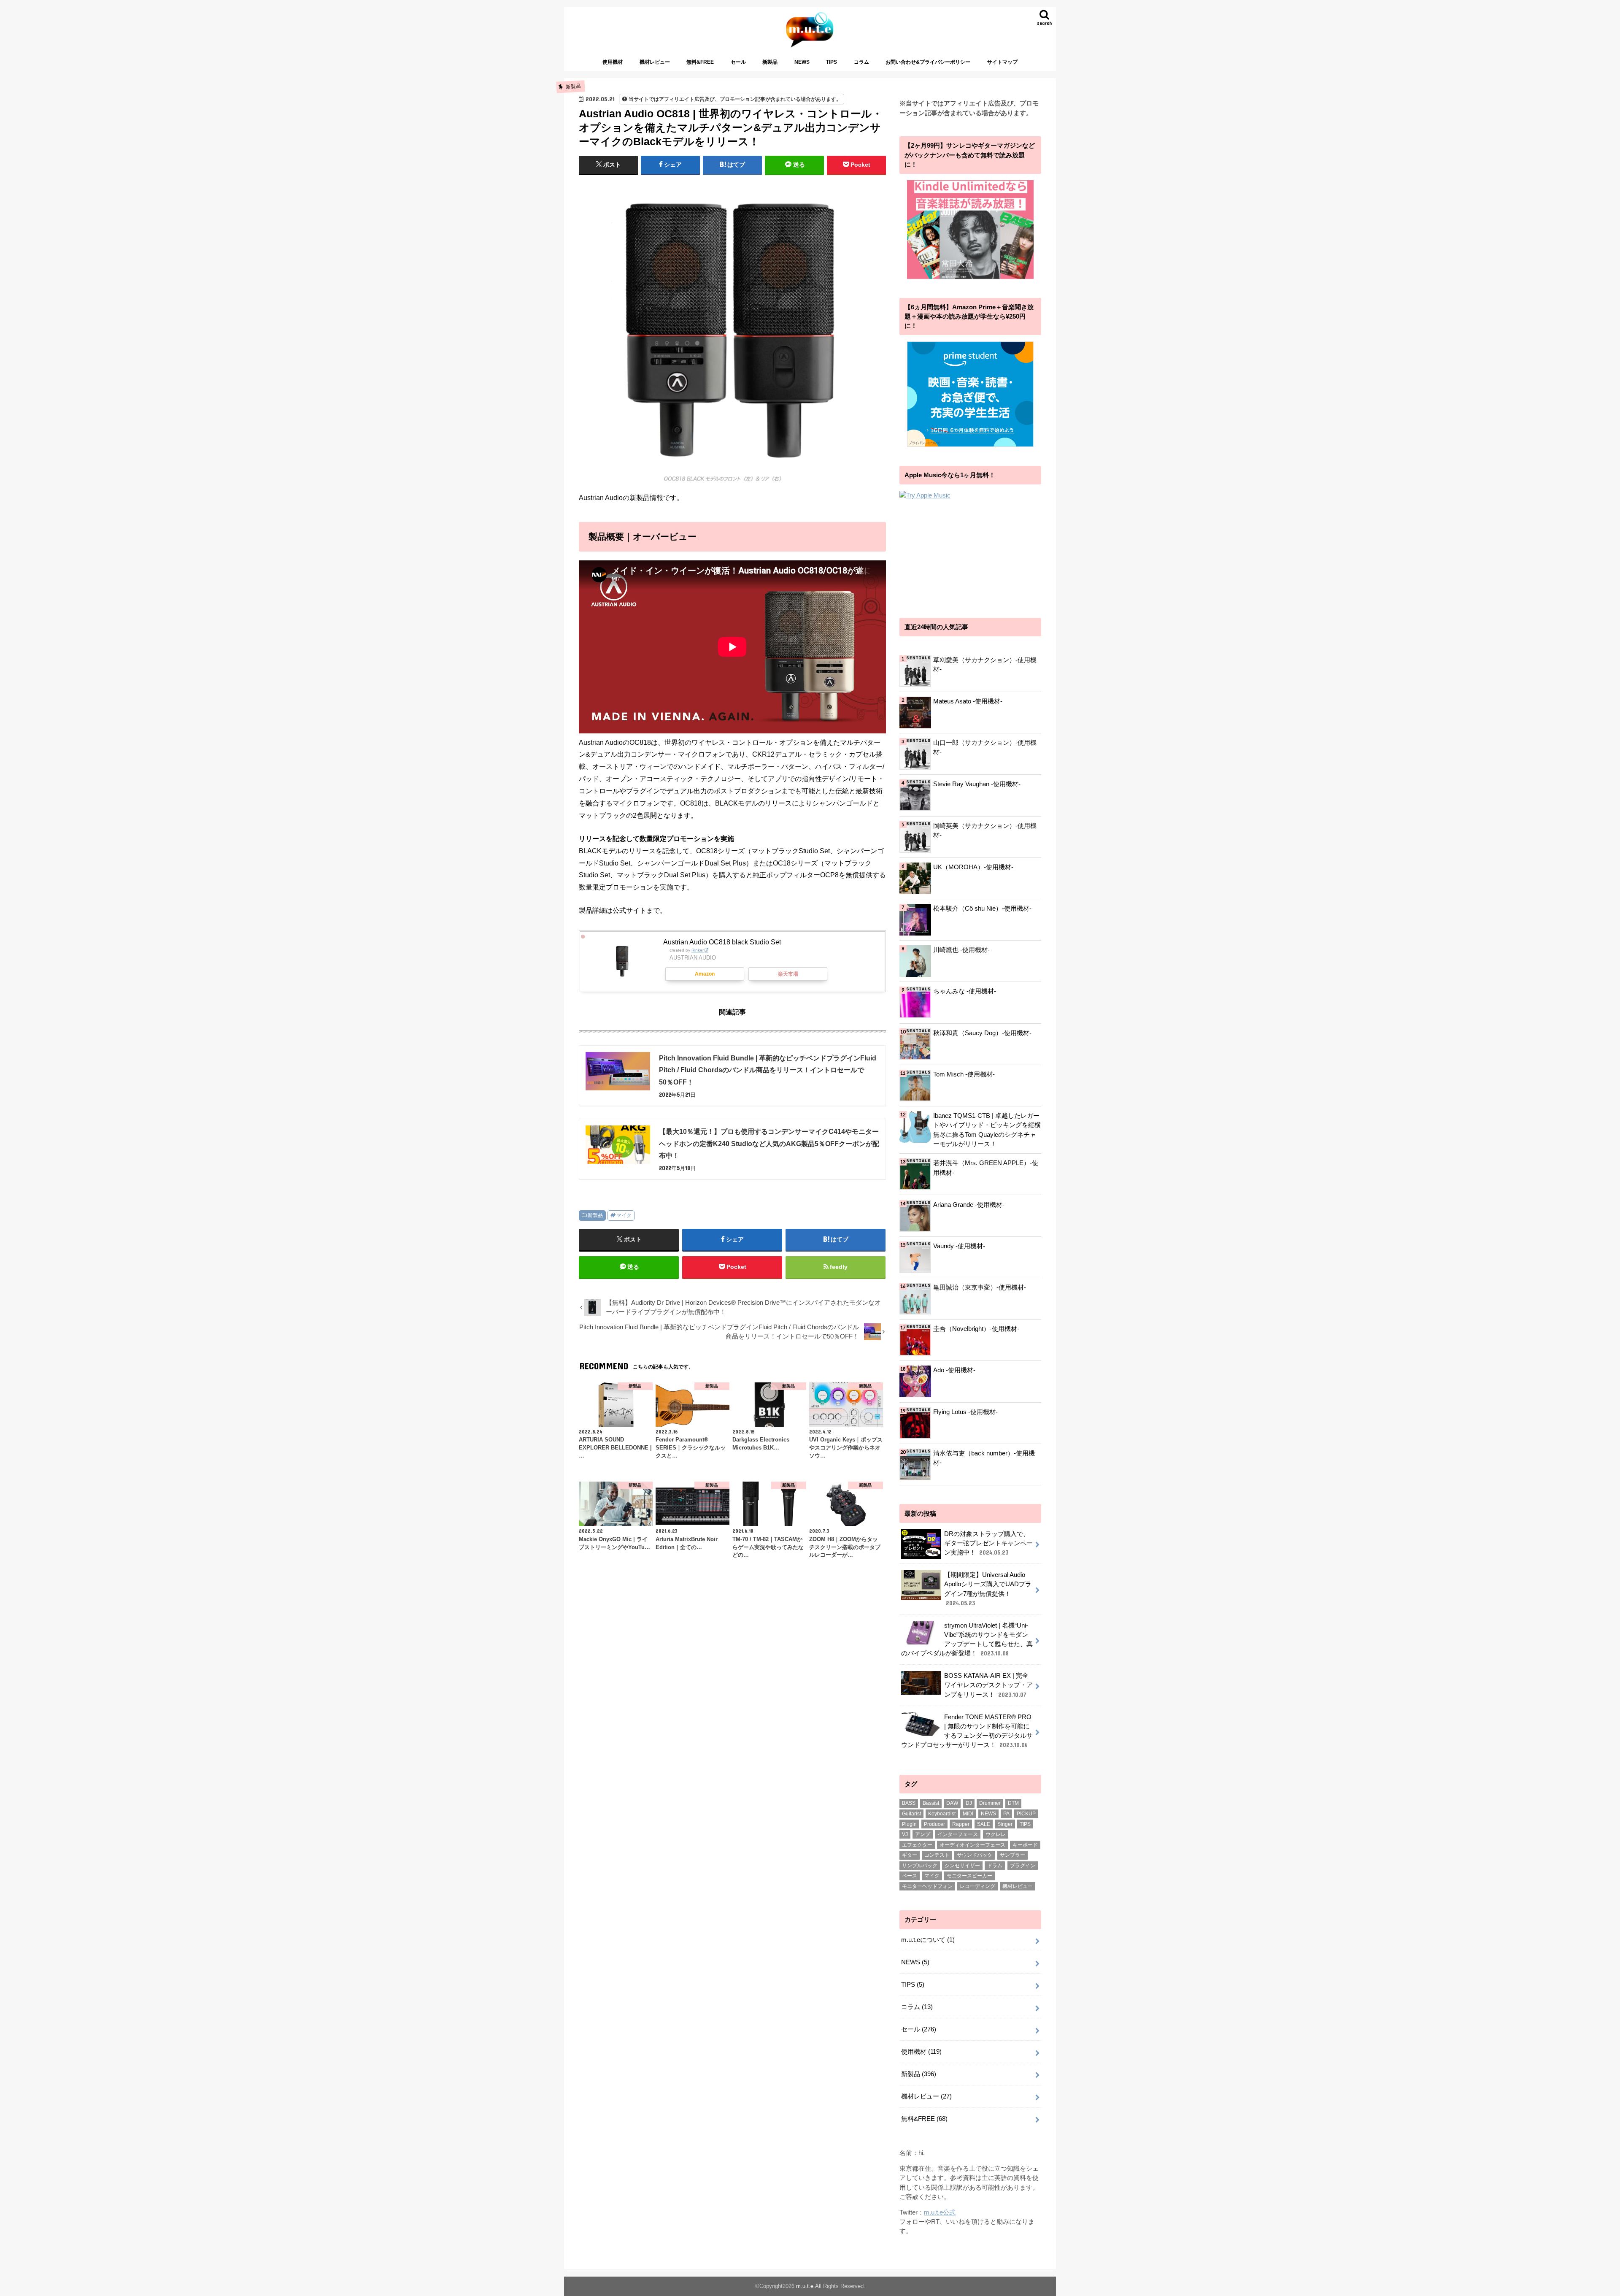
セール (738, 62)
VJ (905, 1834)
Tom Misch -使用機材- (964, 1074)
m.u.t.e (805, 2286)
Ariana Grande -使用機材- (969, 1205)
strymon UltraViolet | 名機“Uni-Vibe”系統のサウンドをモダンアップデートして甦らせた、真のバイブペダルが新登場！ (967, 1640)
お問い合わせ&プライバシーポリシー (928, 62)
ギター (910, 1855)
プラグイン (1023, 1866)
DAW (952, 1803)
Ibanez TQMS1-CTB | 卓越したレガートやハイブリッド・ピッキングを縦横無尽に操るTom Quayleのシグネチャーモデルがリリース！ (987, 1130)
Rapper (961, 1824)
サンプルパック (920, 1866)
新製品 (770, 62)
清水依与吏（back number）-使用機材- (984, 1458)
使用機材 (613, 62)
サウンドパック (975, 1855)
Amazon (705, 974)
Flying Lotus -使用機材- (965, 1412)
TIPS (832, 62)
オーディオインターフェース (972, 1845)
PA (1006, 1814)
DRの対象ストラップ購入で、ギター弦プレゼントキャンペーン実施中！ (988, 1543)
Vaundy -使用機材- (959, 1246)
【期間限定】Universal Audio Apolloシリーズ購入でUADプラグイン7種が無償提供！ (988, 1589)
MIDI (968, 1814)
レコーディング (977, 1886)
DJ (969, 1803)
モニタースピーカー (969, 1876)
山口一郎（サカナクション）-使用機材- (985, 747)
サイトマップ (1002, 62)
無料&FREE (700, 62)
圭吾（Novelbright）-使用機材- (976, 1329)
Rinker (698, 950)
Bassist (931, 1803)
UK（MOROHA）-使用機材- (973, 867)
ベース (910, 1876)
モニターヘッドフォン (927, 1886)
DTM (1013, 1803)
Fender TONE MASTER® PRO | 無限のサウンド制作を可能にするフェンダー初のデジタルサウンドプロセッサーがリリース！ (967, 1731)
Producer (934, 1824)
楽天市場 (788, 974)
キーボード (1025, 1845)
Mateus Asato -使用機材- (968, 701)
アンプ (923, 1834)
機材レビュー (655, 62)
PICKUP (1026, 1814)
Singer (1005, 1824)
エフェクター (917, 1845)
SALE (984, 1824)
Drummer (990, 1803)
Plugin (909, 1824)
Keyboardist (942, 1814)
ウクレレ (996, 1834)
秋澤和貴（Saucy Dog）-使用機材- (982, 1033)
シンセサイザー (962, 1866)
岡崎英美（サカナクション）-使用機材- (985, 830)
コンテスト (937, 1855)
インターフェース (958, 1834)
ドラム (995, 1866)
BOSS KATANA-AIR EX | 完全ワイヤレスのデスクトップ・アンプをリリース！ (988, 1685)
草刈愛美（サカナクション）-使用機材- (985, 665)
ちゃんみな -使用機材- (965, 991)
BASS (909, 1803)
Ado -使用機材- (954, 1370)
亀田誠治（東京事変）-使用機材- (980, 1287)
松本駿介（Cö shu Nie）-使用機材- (982, 909)
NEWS (802, 62)
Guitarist (911, 1814)
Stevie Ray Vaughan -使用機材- (977, 784)
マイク (624, 1215)
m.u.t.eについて (928, 1940)
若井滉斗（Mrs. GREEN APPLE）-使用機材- (986, 1168)
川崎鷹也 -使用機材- (961, 950)
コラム (861, 62)
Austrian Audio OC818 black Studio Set (722, 942)
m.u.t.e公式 (940, 2212)
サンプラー (1012, 1855)
